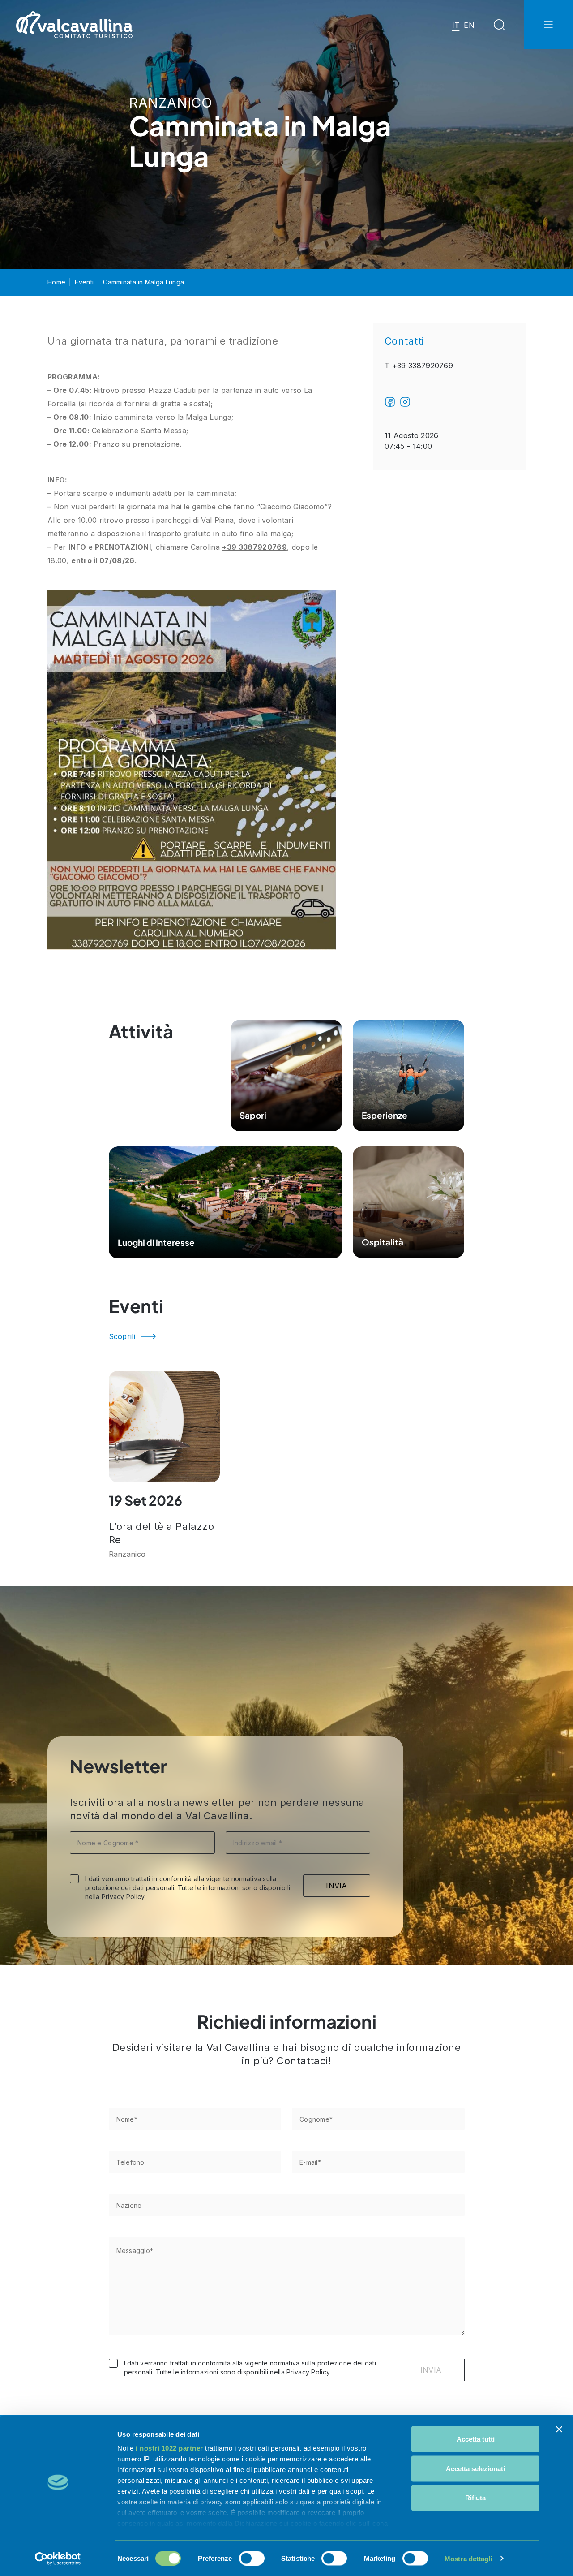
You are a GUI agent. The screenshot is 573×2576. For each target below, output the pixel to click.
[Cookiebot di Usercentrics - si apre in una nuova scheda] (58, 2559)
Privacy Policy (123, 1897)
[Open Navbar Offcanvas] (548, 25)
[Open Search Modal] (499, 25)
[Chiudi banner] (559, 2430)
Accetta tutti (476, 2439)
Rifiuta (475, 2498)
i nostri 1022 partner (169, 2448)
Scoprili (122, 1336)
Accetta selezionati (475, 2468)
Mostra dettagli (468, 2558)
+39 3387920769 (254, 547)
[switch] (252, 2558)
